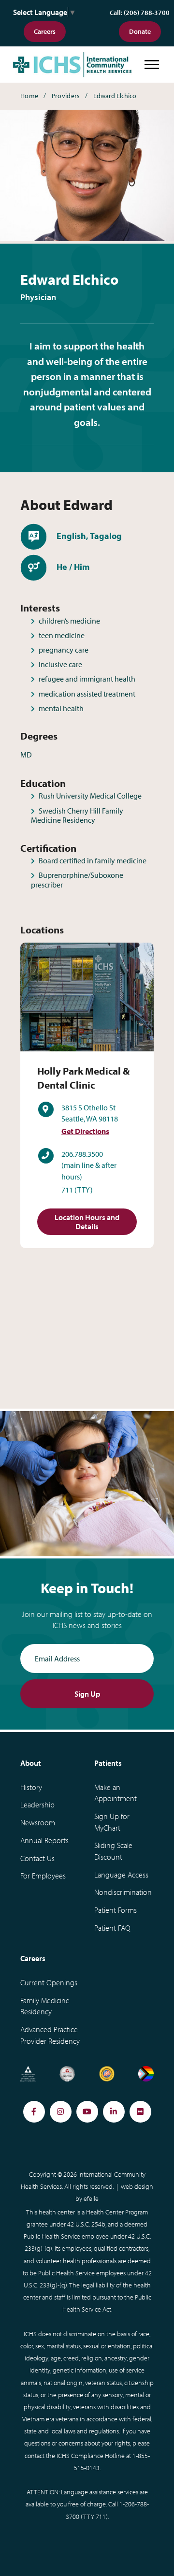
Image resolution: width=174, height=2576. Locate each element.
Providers (66, 96)
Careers (45, 31)
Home (29, 96)
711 (67, 1190)
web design (137, 2186)
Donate (140, 31)
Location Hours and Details (87, 1222)
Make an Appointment (116, 1793)
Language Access (121, 1875)
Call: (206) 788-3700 (140, 13)
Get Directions (85, 1131)
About (31, 1763)
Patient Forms (116, 1910)
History (31, 1787)
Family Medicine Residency (45, 2006)
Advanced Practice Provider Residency (50, 2035)
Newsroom (38, 1822)
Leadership (37, 1805)
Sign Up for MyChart (112, 1822)
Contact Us (37, 1858)
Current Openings (49, 1982)
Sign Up (87, 1694)
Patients (108, 1763)
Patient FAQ (112, 1928)
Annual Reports (44, 1840)
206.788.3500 (82, 1154)
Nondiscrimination (123, 1892)
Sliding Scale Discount (113, 1851)
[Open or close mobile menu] (152, 65)
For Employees (43, 1876)
